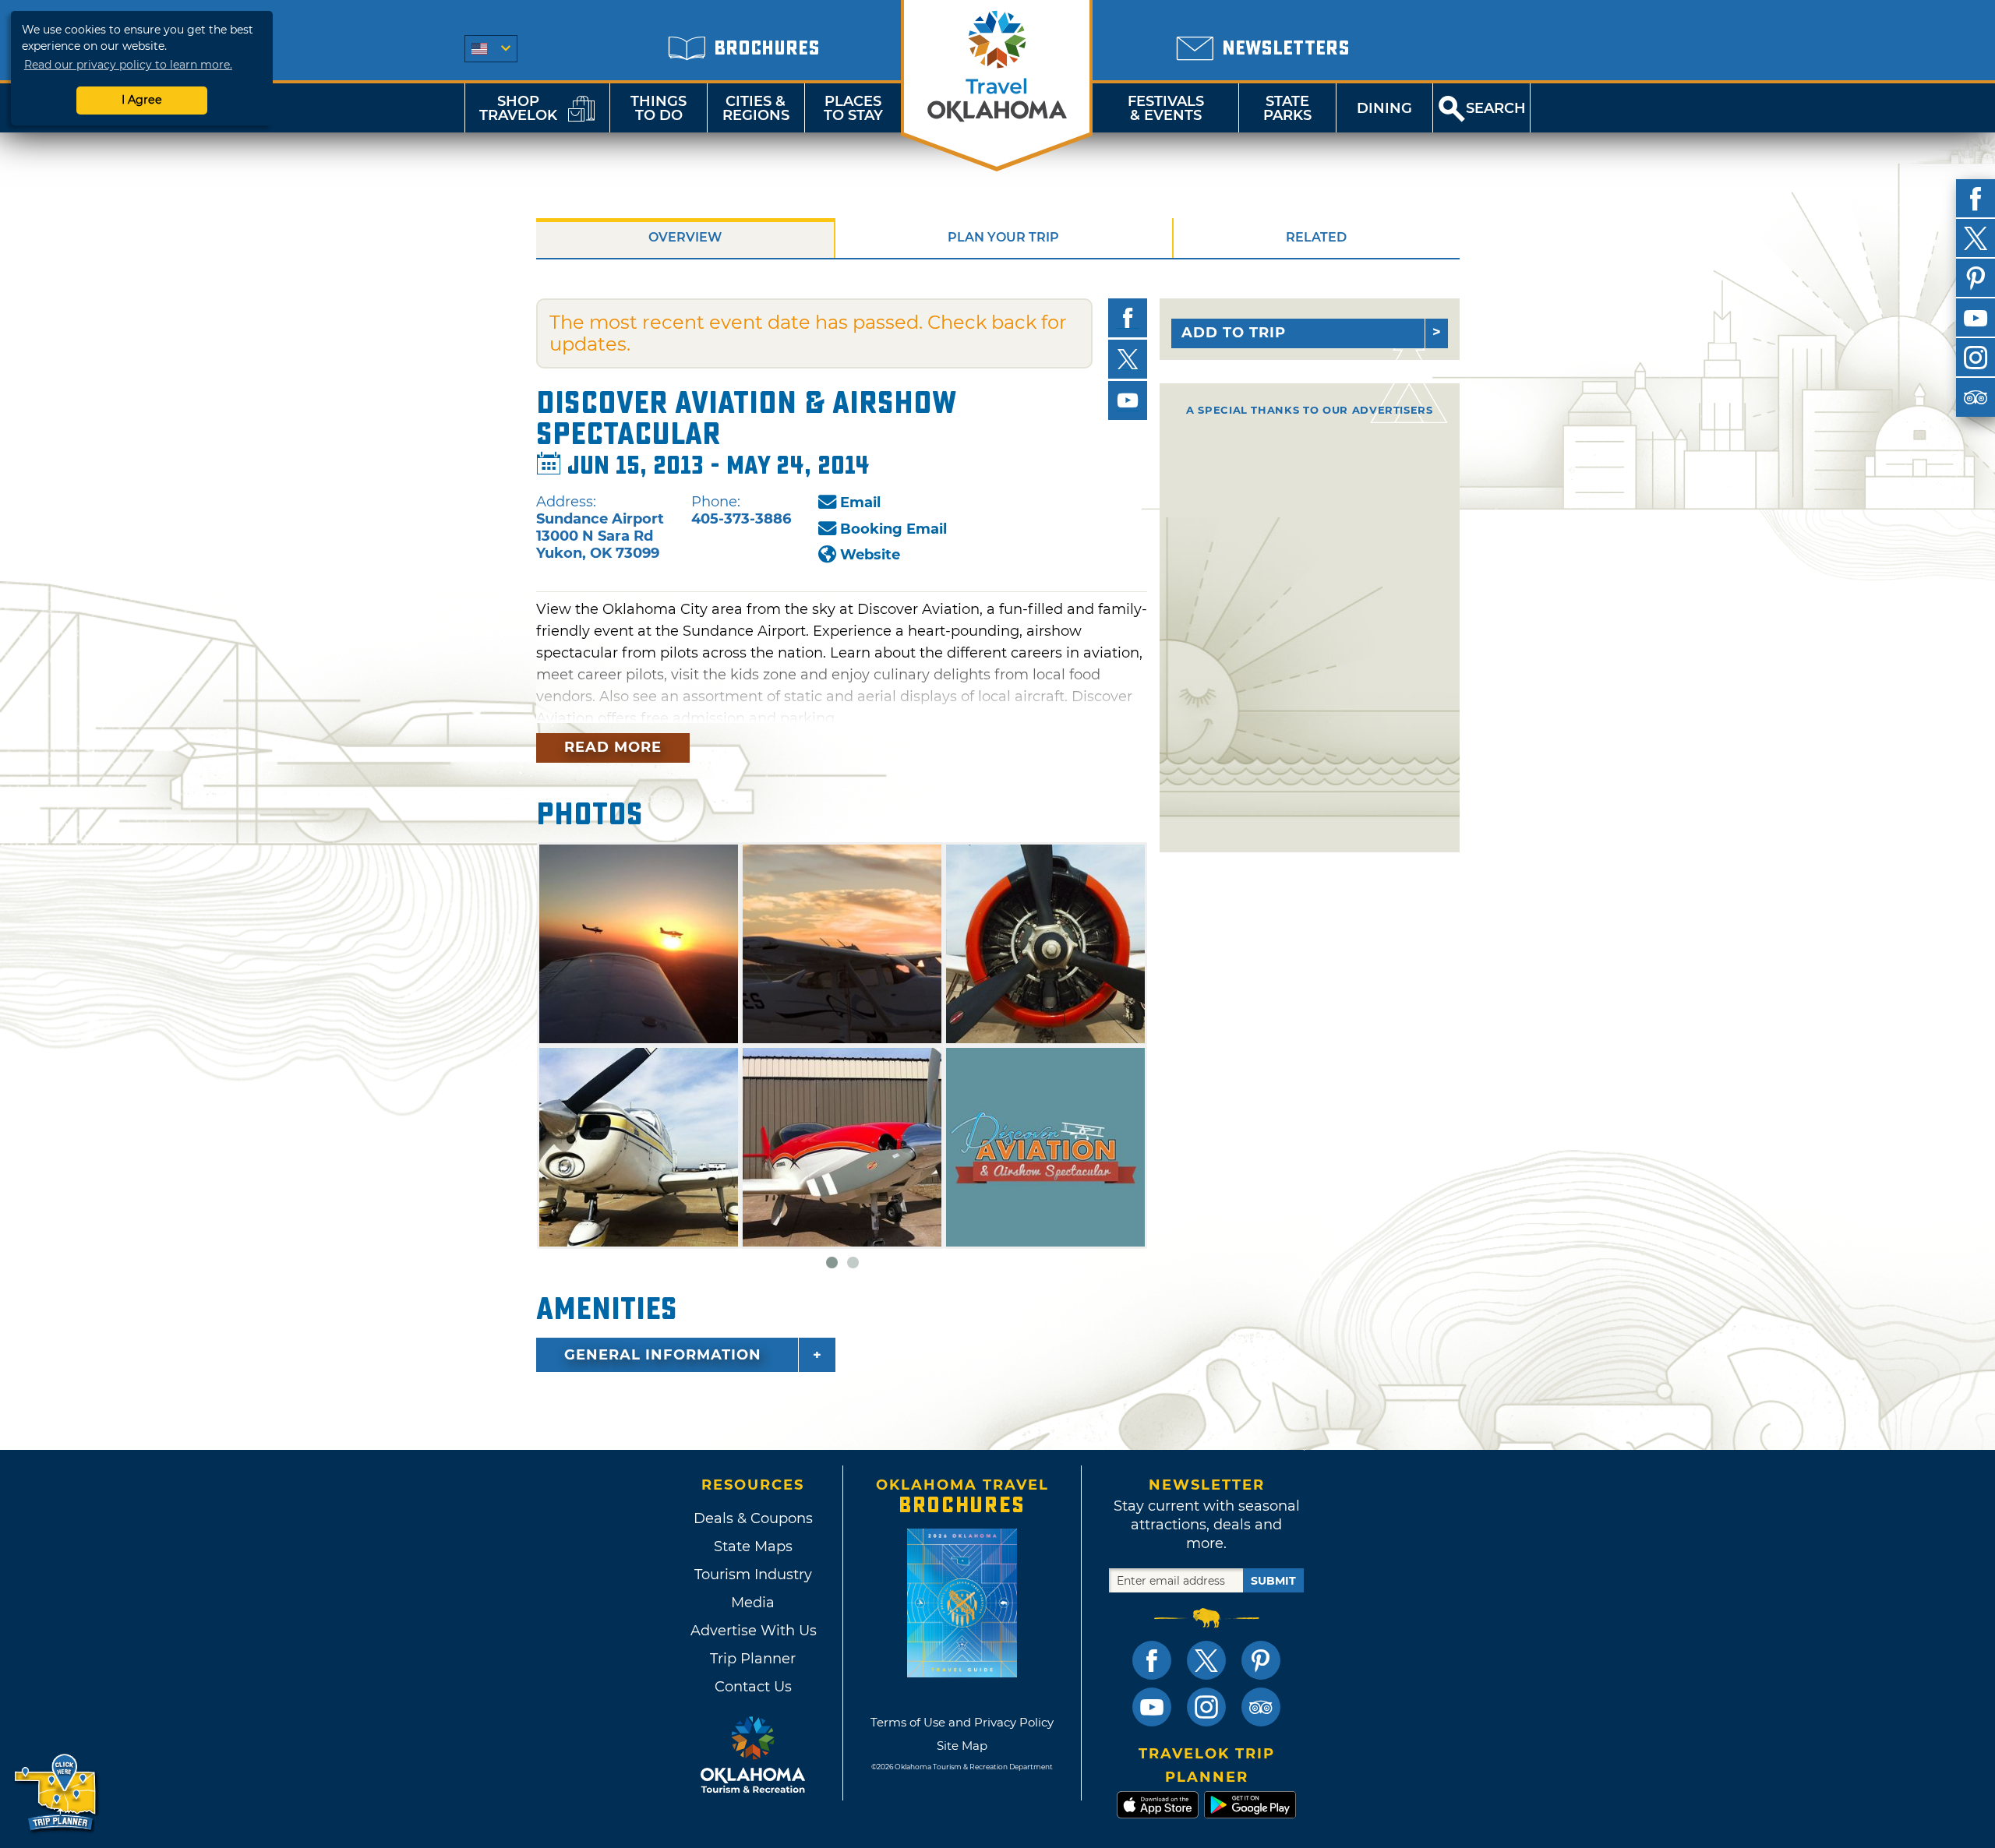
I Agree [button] (142, 100)
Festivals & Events (1166, 108)
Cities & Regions (756, 108)
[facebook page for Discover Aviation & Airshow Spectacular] (1128, 318)
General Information (663, 1355)
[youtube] (1976, 318)
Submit (1273, 1581)
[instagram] (1976, 358)
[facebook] (1976, 199)
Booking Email (893, 529)
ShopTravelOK (518, 108)
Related (1316, 237)
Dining (1384, 108)
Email (860, 503)
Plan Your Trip (1003, 237)
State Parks (1287, 108)
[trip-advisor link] (1261, 1707)
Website (870, 555)
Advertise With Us (753, 1631)
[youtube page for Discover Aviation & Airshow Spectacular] (1128, 400)
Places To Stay (853, 108)
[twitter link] (1206, 1660)
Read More (613, 747)
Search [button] (1496, 108)
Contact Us (753, 1687)
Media (753, 1603)
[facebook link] (1152, 1660)
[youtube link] (1152, 1707)
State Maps (753, 1546)
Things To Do (659, 108)
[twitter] (1976, 238)
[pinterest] (1976, 278)
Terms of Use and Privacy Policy (962, 1722)
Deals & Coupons (753, 1518)
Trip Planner (753, 1659)
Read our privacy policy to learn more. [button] (128, 65)
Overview (685, 237)
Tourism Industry (753, 1575)
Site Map (962, 1746)
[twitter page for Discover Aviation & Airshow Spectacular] (1128, 359)
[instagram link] (1206, 1707)
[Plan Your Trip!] (56, 1793)
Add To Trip (1234, 333)
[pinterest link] (1261, 1660)
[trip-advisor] (1976, 397)
